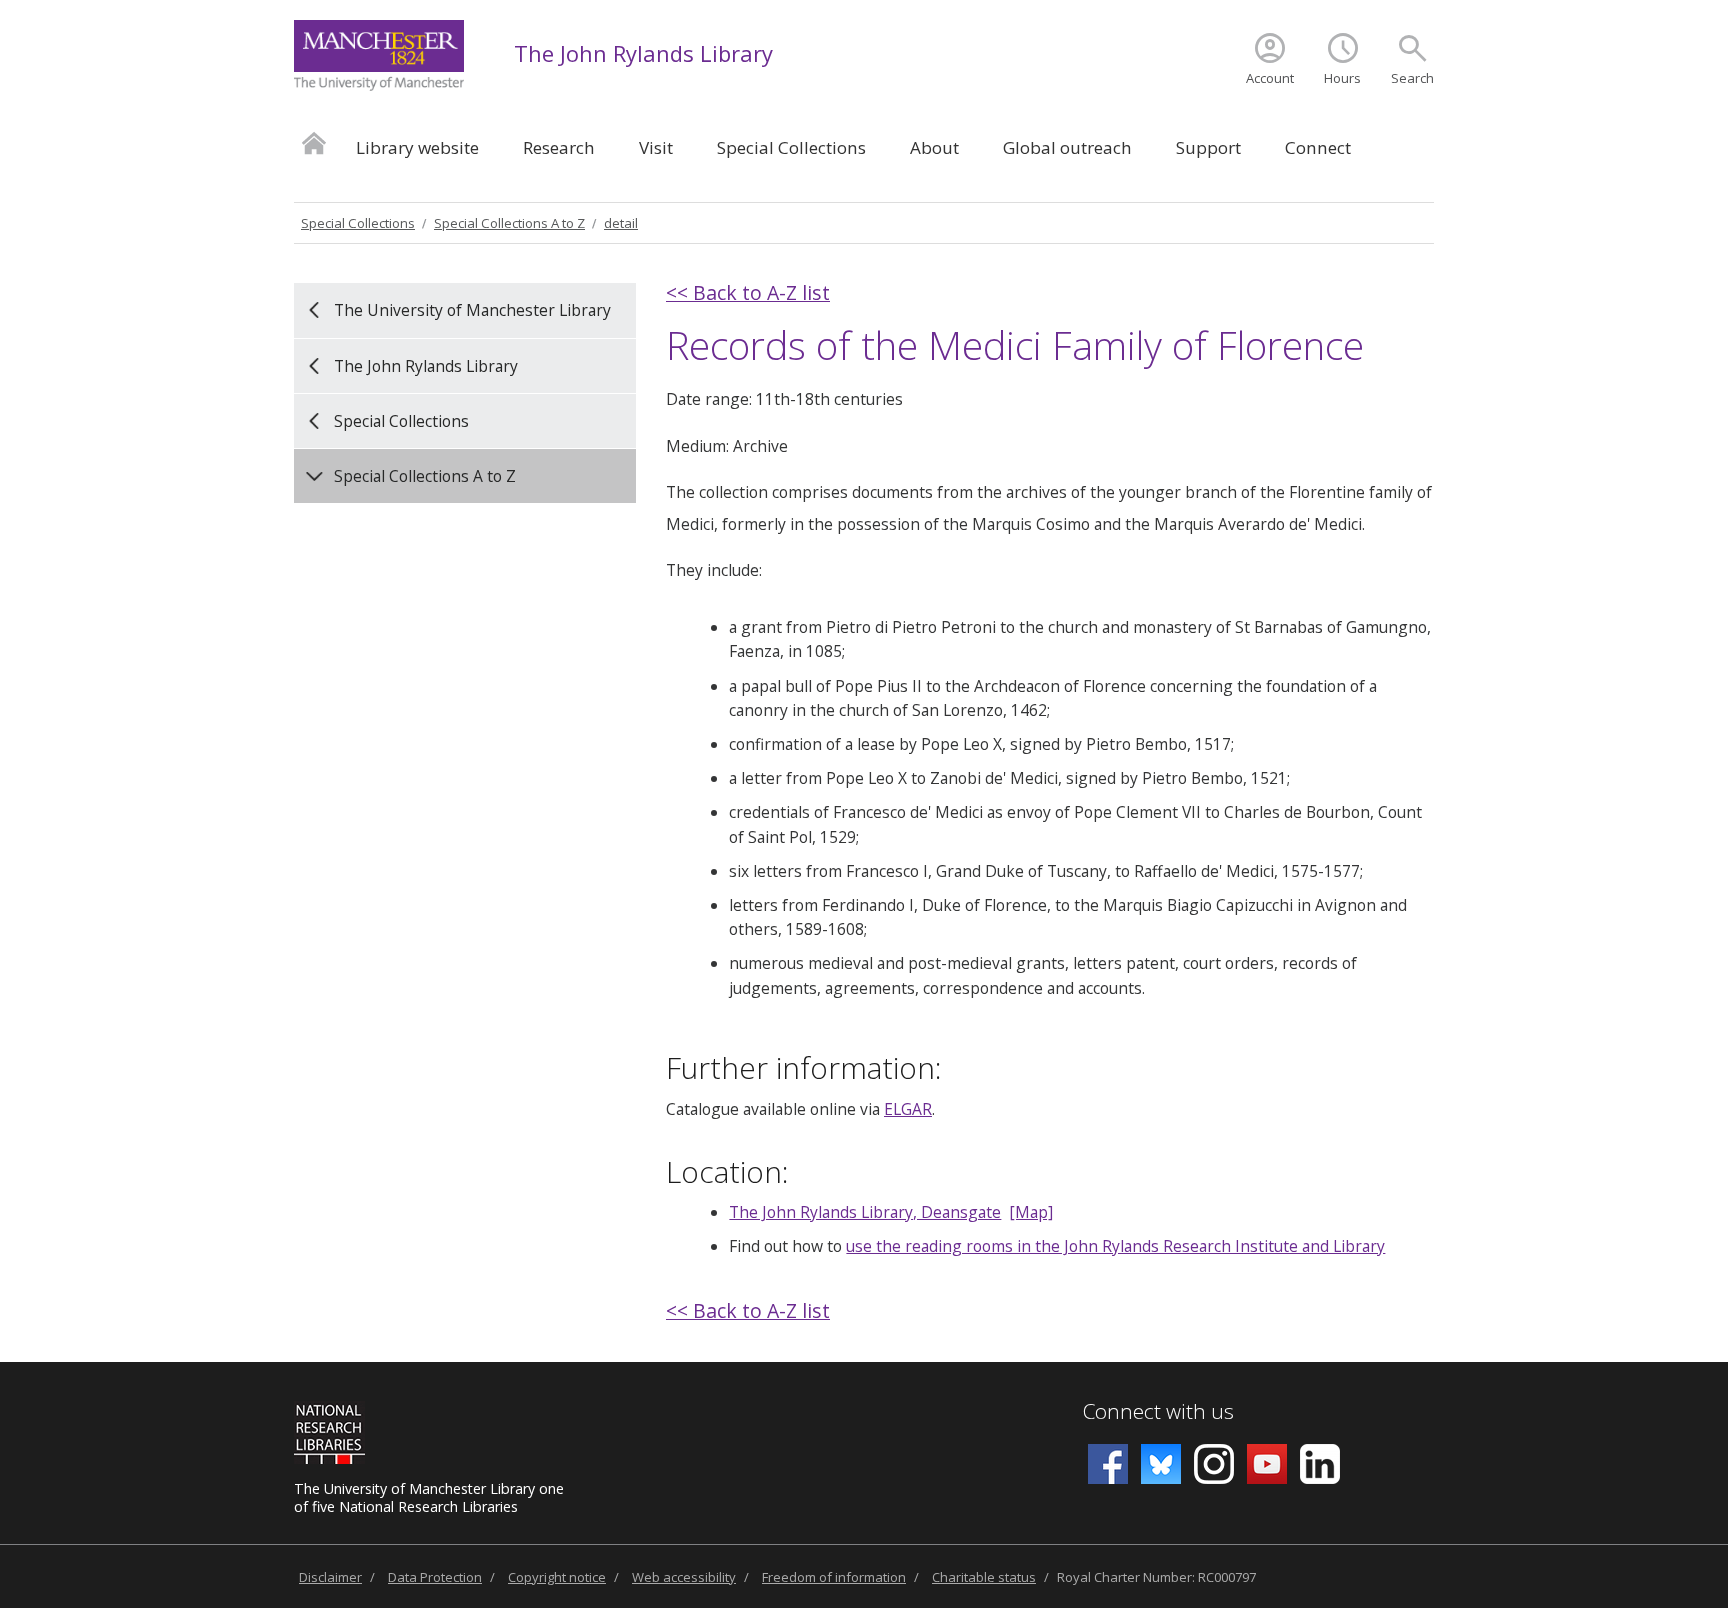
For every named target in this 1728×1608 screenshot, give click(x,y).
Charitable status (984, 1577)
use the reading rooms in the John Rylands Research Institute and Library (1115, 1246)
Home (314, 142)
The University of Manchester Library (472, 310)
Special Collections (358, 223)
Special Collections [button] (791, 147)
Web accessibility (684, 1577)
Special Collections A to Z (509, 223)
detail (621, 223)
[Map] (1031, 1212)
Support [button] (1208, 147)
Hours (1342, 78)
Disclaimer (330, 1577)
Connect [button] (1318, 147)
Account (1270, 78)
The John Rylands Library (643, 53)
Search (1412, 78)
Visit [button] (656, 147)
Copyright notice (557, 1577)
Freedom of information (834, 1577)
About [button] (934, 147)
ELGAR (908, 1109)
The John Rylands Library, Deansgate (865, 1212)
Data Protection (435, 1577)
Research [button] (559, 147)
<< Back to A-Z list (748, 292)
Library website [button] (417, 147)
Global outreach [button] (1067, 147)
